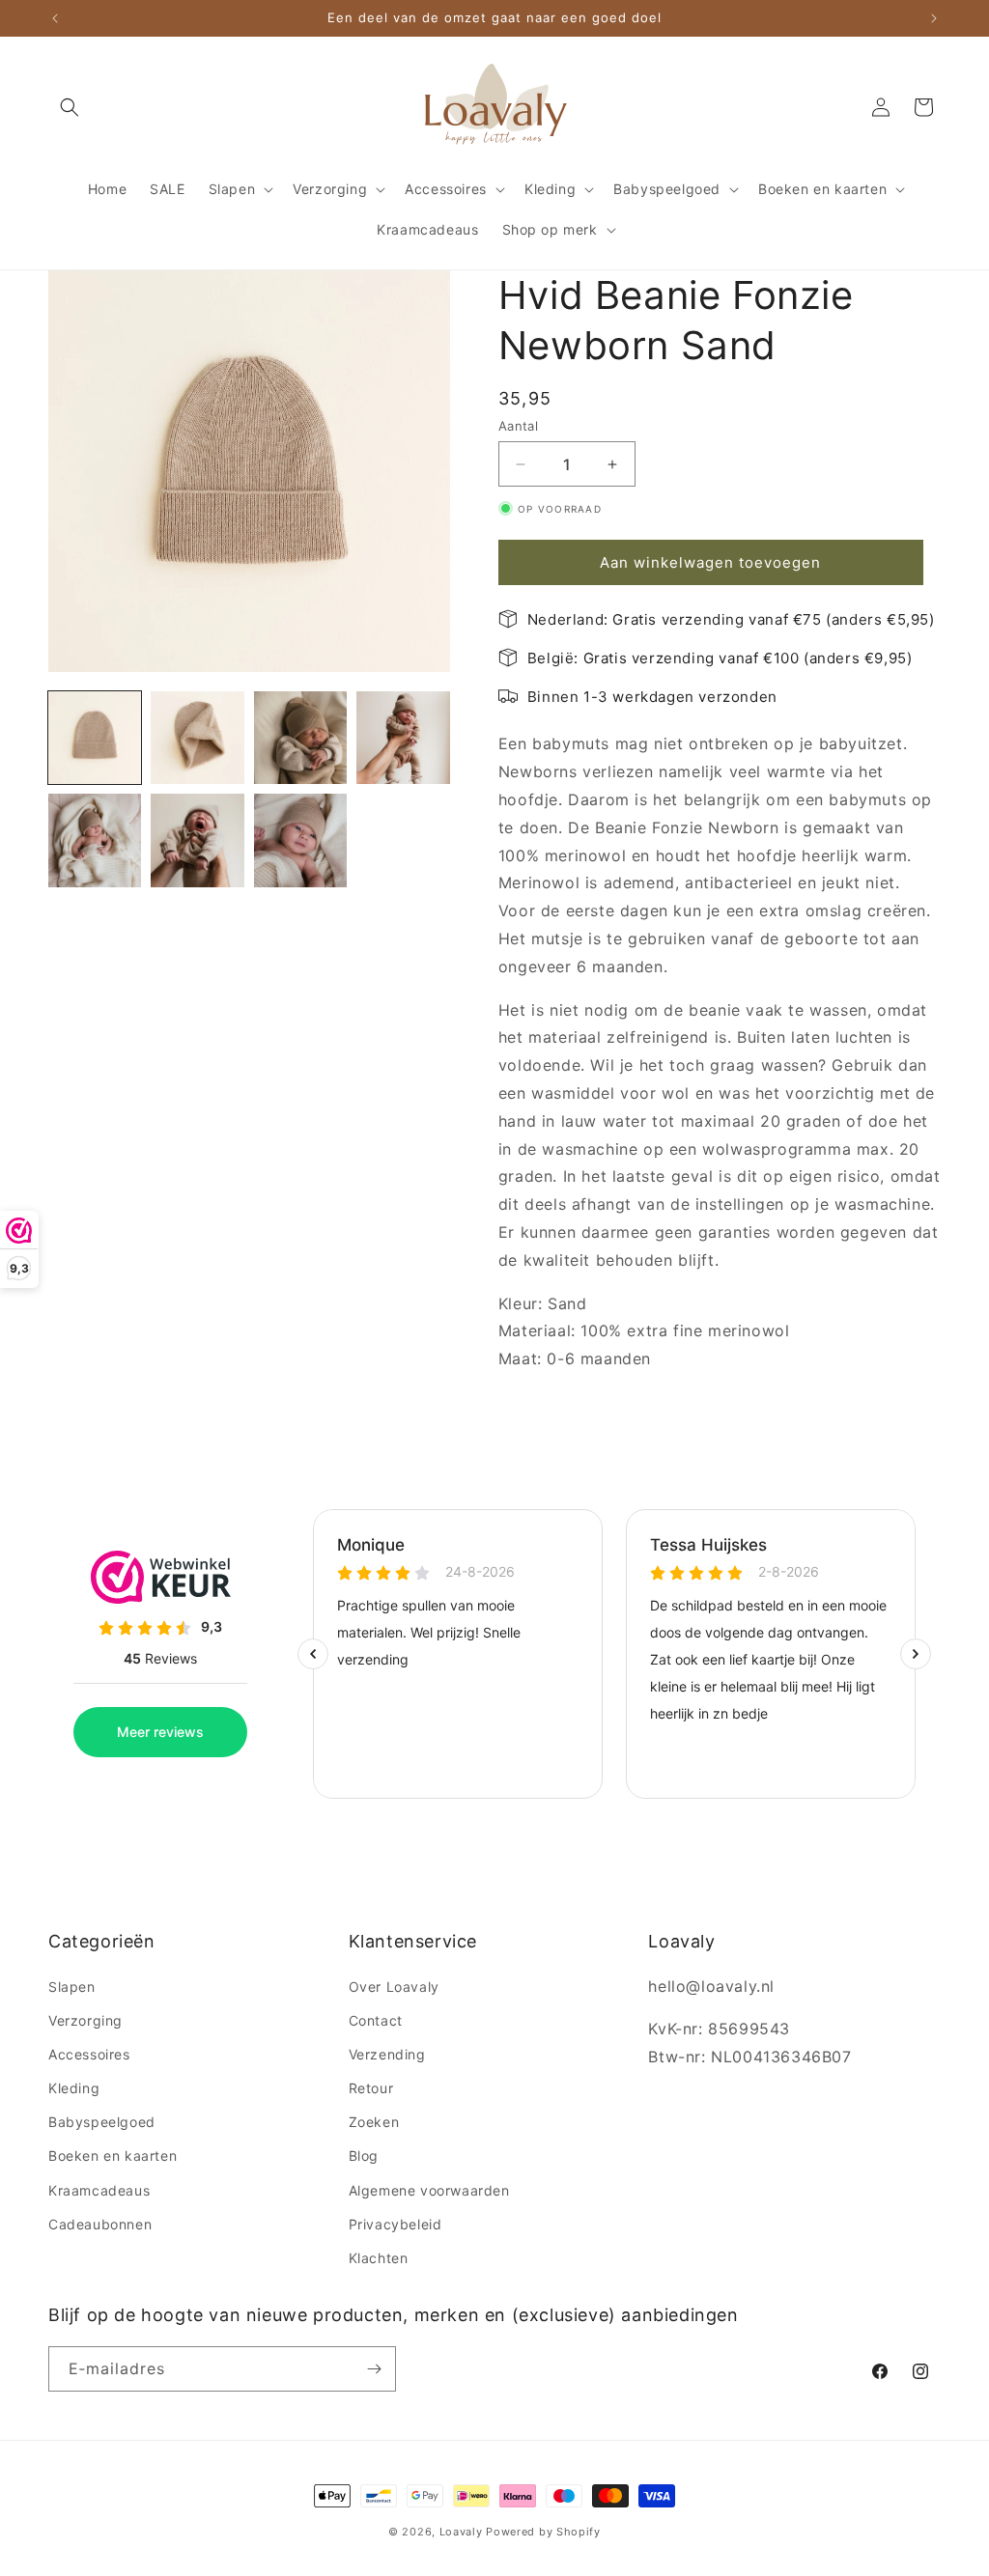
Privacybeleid (396, 2224)
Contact (376, 2020)
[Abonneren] (374, 2369)
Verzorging (85, 2020)
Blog (364, 2156)
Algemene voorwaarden (429, 2190)
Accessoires (89, 2054)
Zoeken (374, 2122)
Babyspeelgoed (102, 2122)
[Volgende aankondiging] (934, 18)
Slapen (72, 1987)
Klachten (379, 2258)
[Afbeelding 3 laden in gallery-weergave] (300, 738)
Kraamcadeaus (99, 2190)
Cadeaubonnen (100, 2224)
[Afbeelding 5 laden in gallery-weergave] (95, 840)
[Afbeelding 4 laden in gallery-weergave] (403, 738)
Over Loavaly (394, 1987)
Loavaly (461, 2532)
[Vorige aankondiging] (55, 18)
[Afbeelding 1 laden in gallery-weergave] (95, 738)
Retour (371, 2088)
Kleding (74, 2088)
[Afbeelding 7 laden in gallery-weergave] (300, 840)
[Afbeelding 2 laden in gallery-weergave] (197, 738)
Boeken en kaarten (113, 2156)
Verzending (387, 2054)
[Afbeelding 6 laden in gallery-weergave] (197, 840)
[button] (70, 107)
